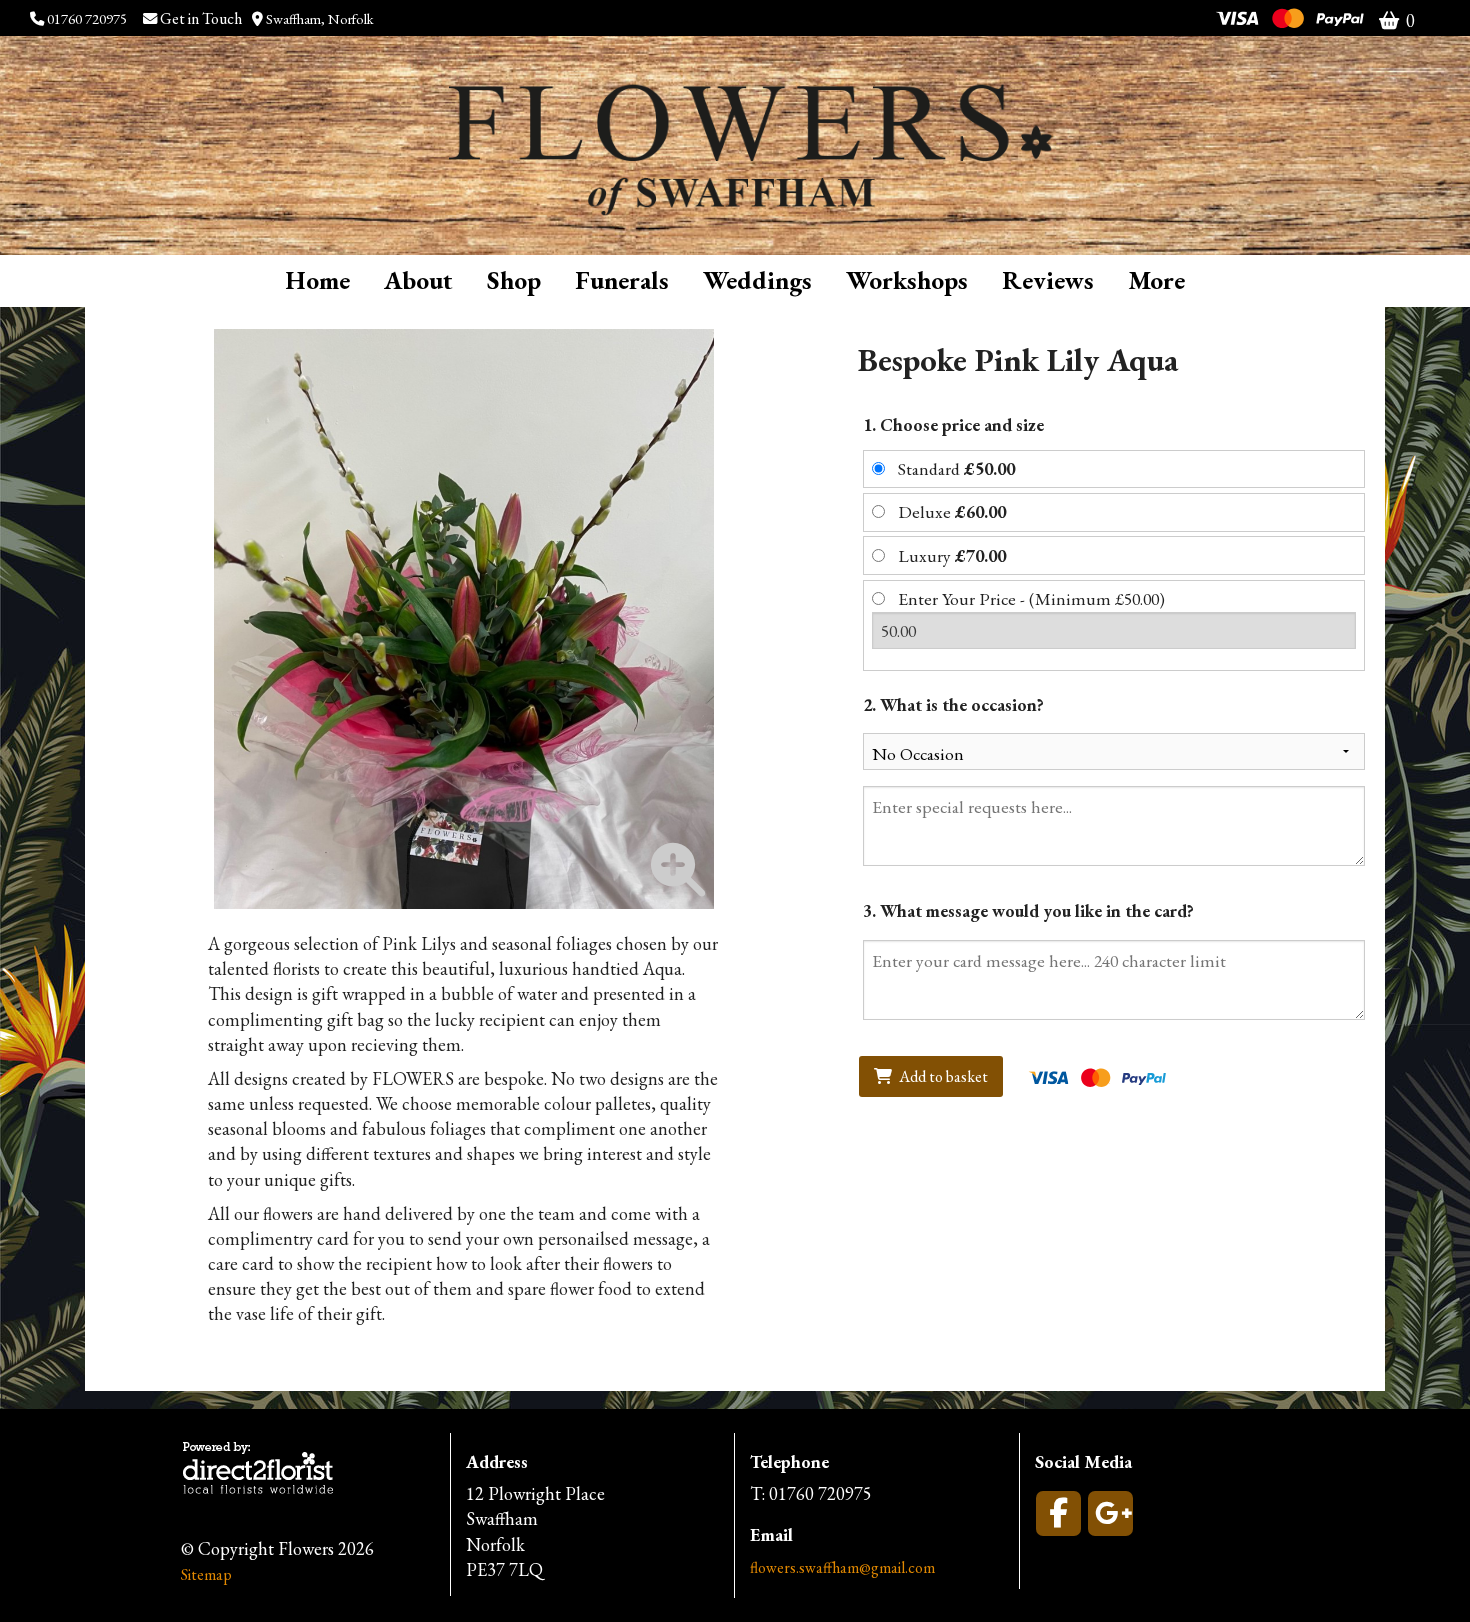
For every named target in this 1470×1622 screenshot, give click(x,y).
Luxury (952, 555)
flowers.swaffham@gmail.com (842, 1567)
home (317, 280)
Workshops (907, 280)
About (418, 280)
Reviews (1048, 280)
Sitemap (206, 1574)
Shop (514, 280)
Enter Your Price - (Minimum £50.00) (1031, 598)
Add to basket (942, 1076)
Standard (956, 468)
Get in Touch (202, 18)
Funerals (622, 280)
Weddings (757, 280)
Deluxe (952, 511)
